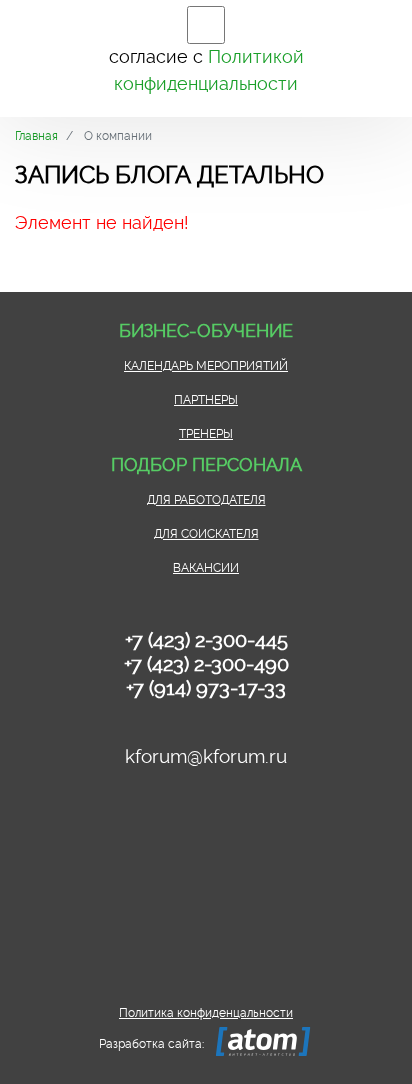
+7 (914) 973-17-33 (206, 688)
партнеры (206, 400)
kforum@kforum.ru (206, 756)
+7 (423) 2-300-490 (206, 664)
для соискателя (206, 534)
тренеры (206, 434)
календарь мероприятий (206, 366)
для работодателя (206, 500)
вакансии (206, 568)
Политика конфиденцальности (206, 1013)
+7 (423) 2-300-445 (206, 640)
